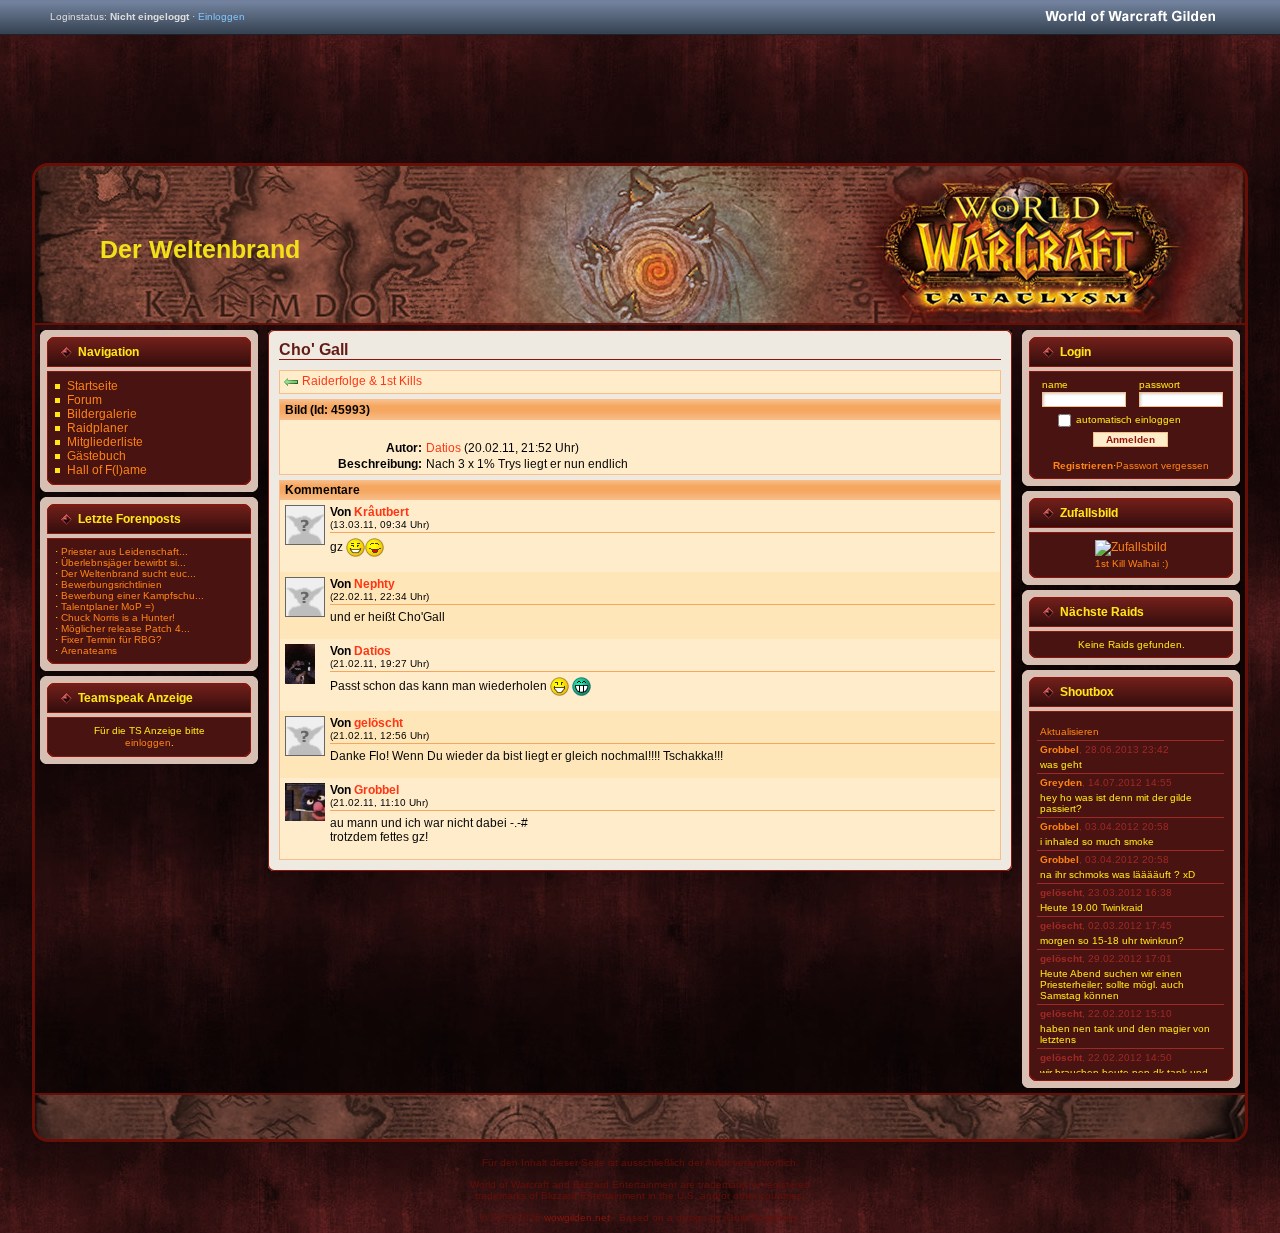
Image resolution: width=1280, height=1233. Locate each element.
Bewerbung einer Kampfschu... (132, 595)
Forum (84, 400)
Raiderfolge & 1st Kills (362, 381)
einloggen (148, 742)
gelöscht (378, 723)
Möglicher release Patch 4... (125, 628)
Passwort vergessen (1162, 465)
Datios (443, 448)
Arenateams (89, 650)
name (1055, 384)
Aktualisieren (1069, 731)
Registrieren (1083, 465)
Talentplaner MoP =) (107, 606)
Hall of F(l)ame (107, 470)
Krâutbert (381, 512)
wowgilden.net (577, 1217)
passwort (1159, 384)
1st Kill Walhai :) (1131, 563)
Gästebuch (96, 456)
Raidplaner (97, 428)
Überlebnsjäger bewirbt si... (123, 562)
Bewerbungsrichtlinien (111, 584)
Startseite (92, 386)
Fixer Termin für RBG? (111, 639)
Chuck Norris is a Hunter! (118, 617)
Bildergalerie (102, 414)
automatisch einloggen (1128, 419)
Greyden (1061, 782)
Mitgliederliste (105, 442)
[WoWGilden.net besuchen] (1130, 17)
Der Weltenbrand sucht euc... (128, 573)
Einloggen (221, 16)
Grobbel (376, 790)
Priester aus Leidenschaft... (124, 551)
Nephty (374, 584)
